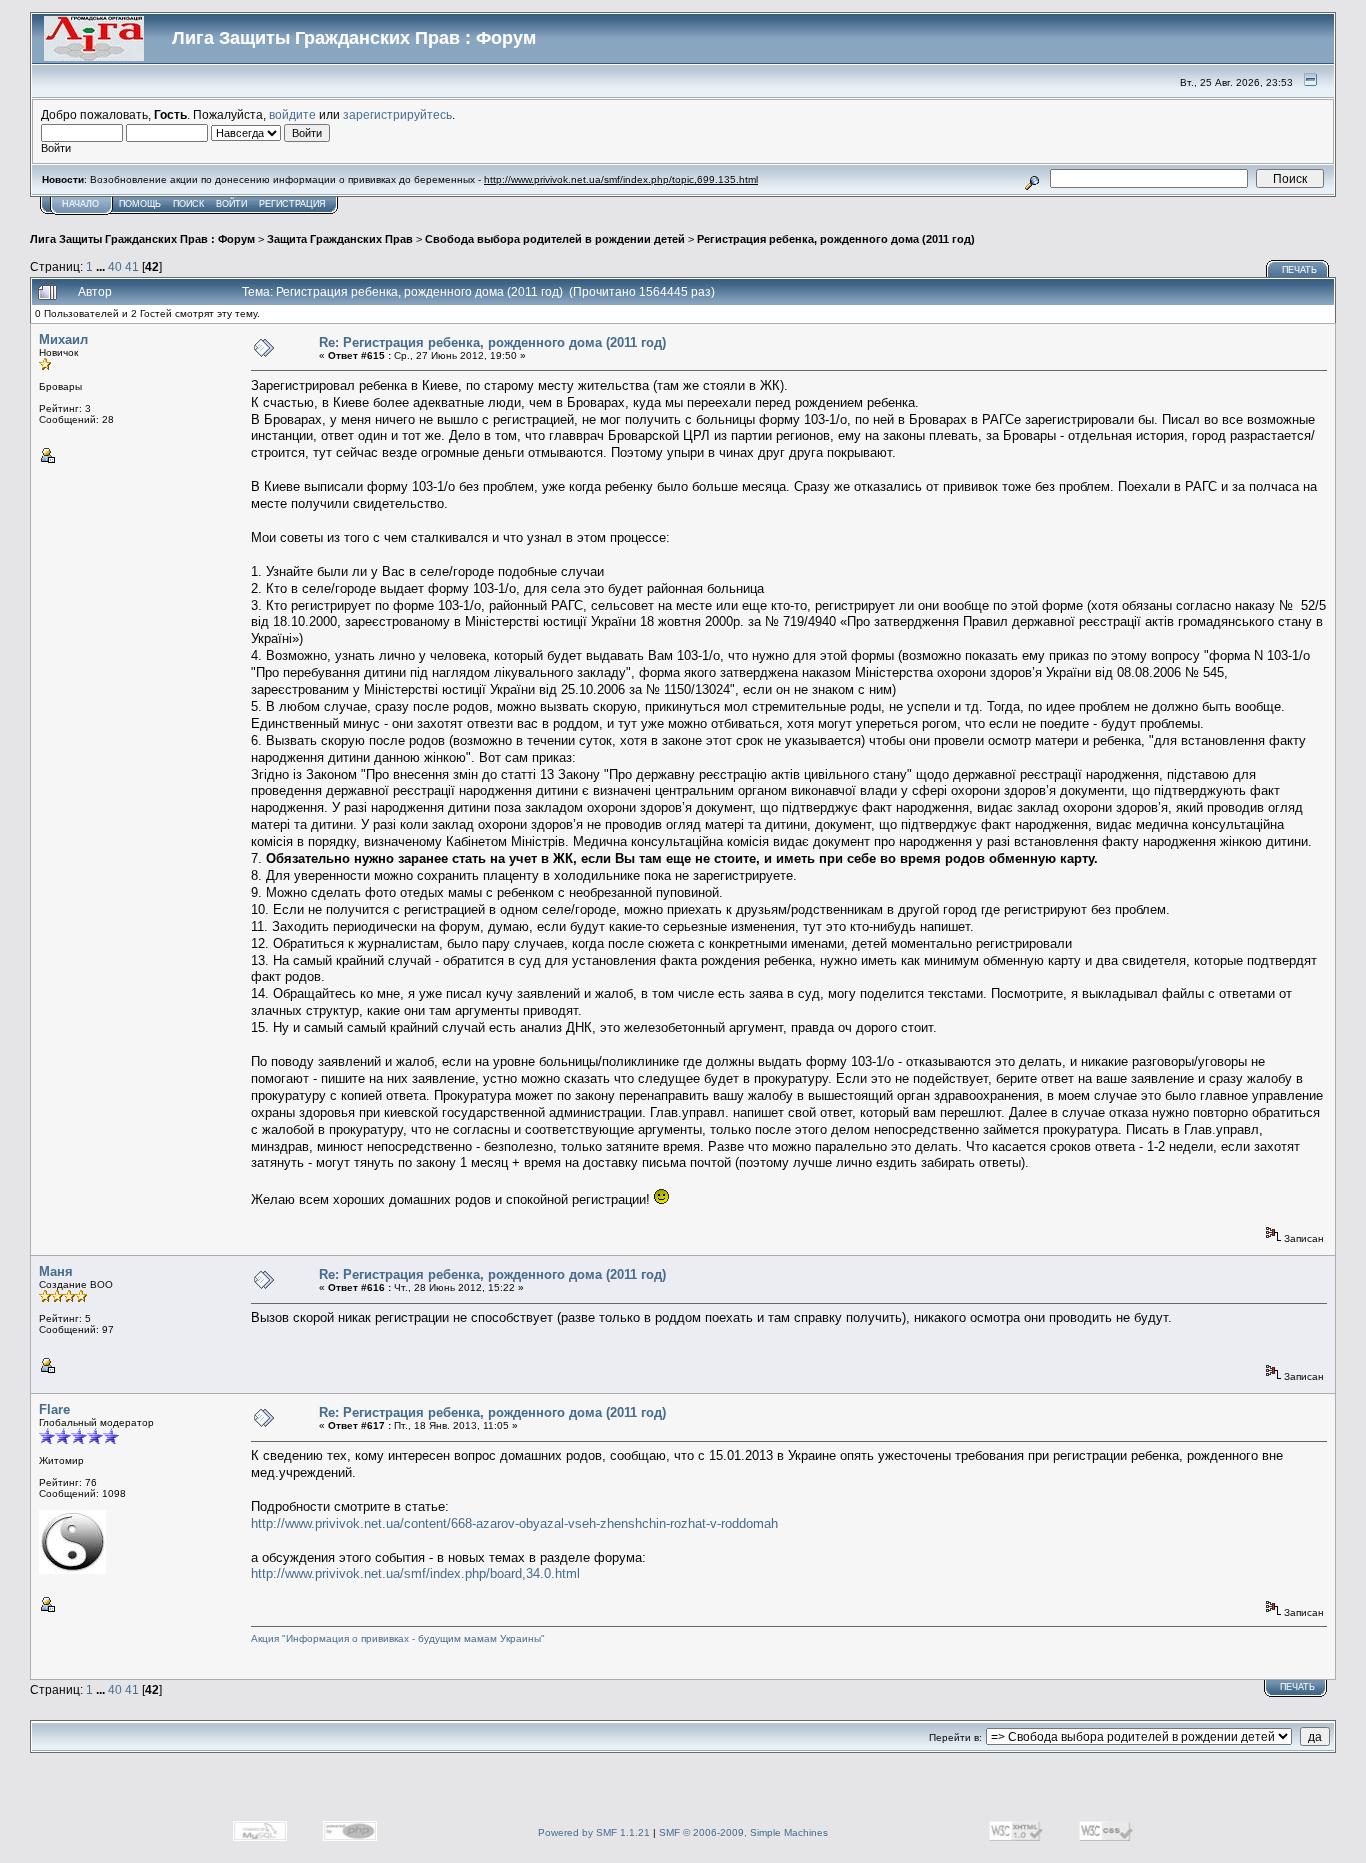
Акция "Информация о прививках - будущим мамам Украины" (398, 1638)
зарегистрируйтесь (397, 114)
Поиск (188, 204)
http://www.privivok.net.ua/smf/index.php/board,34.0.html (415, 1573)
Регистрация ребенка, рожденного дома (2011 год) (836, 239)
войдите (292, 114)
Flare (54, 1409)
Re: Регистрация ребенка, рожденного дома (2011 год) (492, 342)
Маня (56, 1271)
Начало (80, 204)
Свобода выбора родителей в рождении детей (555, 239)
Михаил (63, 339)
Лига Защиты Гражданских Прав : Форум (142, 239)
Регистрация (292, 204)
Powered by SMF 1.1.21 (594, 1832)
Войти (231, 204)
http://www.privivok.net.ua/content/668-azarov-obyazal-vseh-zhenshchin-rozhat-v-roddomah (514, 1523)
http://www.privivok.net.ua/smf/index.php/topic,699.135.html (621, 179)
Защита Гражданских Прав (340, 239)
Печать (1299, 270)
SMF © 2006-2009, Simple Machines (743, 1832)
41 (132, 266)
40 (115, 266)
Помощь (140, 204)
